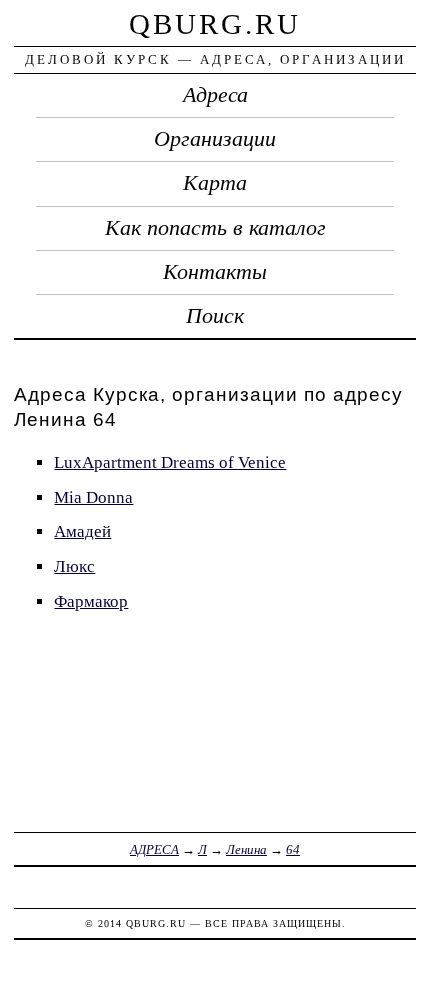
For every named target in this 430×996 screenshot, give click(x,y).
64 (293, 849)
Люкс (74, 566)
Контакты (215, 272)
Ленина (246, 849)
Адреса (215, 95)
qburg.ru (215, 24)
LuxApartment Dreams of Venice (170, 462)
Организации (215, 139)
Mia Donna (93, 497)
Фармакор (91, 601)
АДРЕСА (154, 849)
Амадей (82, 531)
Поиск (215, 316)
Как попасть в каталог (215, 228)
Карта (215, 183)
